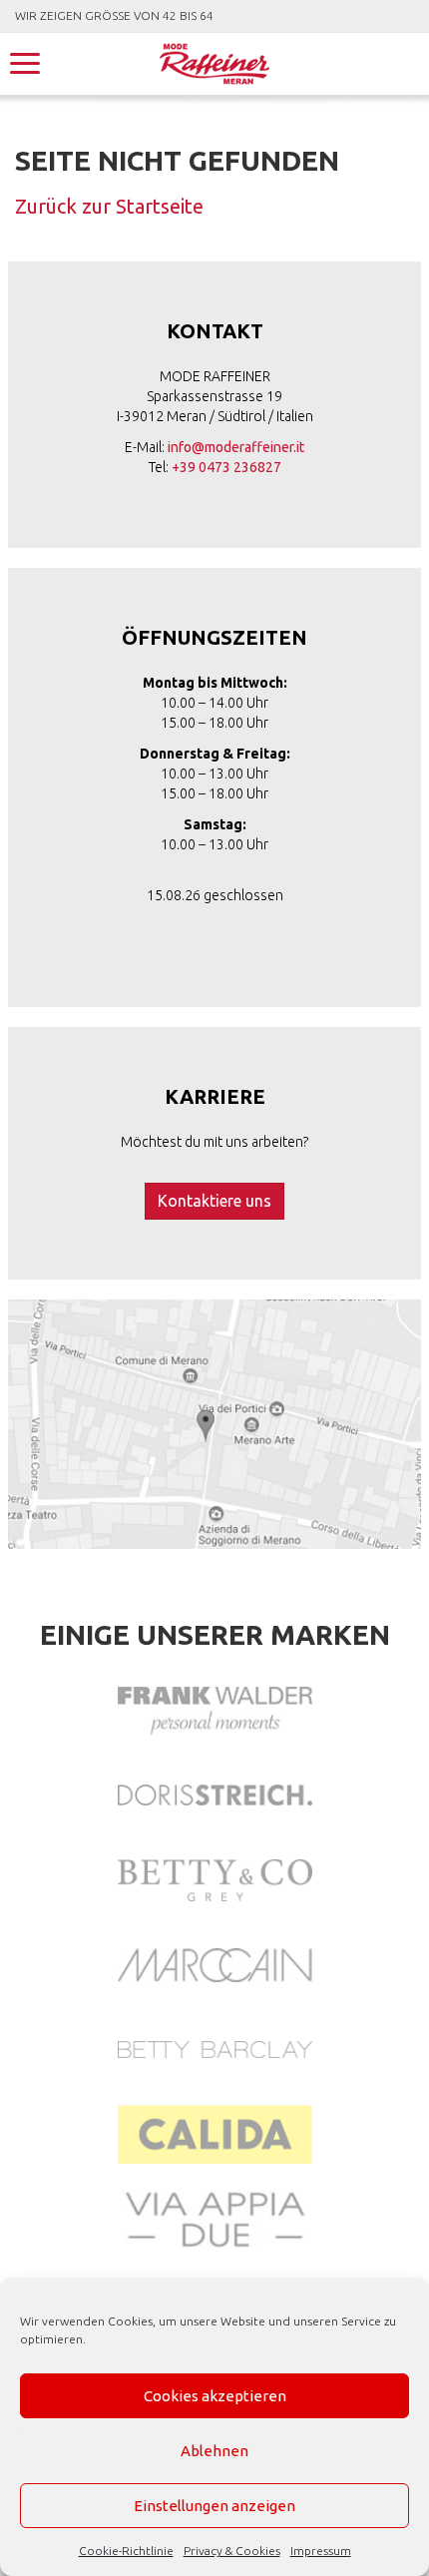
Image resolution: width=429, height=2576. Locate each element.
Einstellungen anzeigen (214, 2506)
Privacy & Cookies (232, 2551)
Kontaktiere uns (214, 1201)
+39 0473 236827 (226, 467)
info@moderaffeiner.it (236, 447)
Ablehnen (214, 2451)
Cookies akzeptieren (215, 2396)
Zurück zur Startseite (109, 206)
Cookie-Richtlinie (126, 2551)
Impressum (321, 2551)
